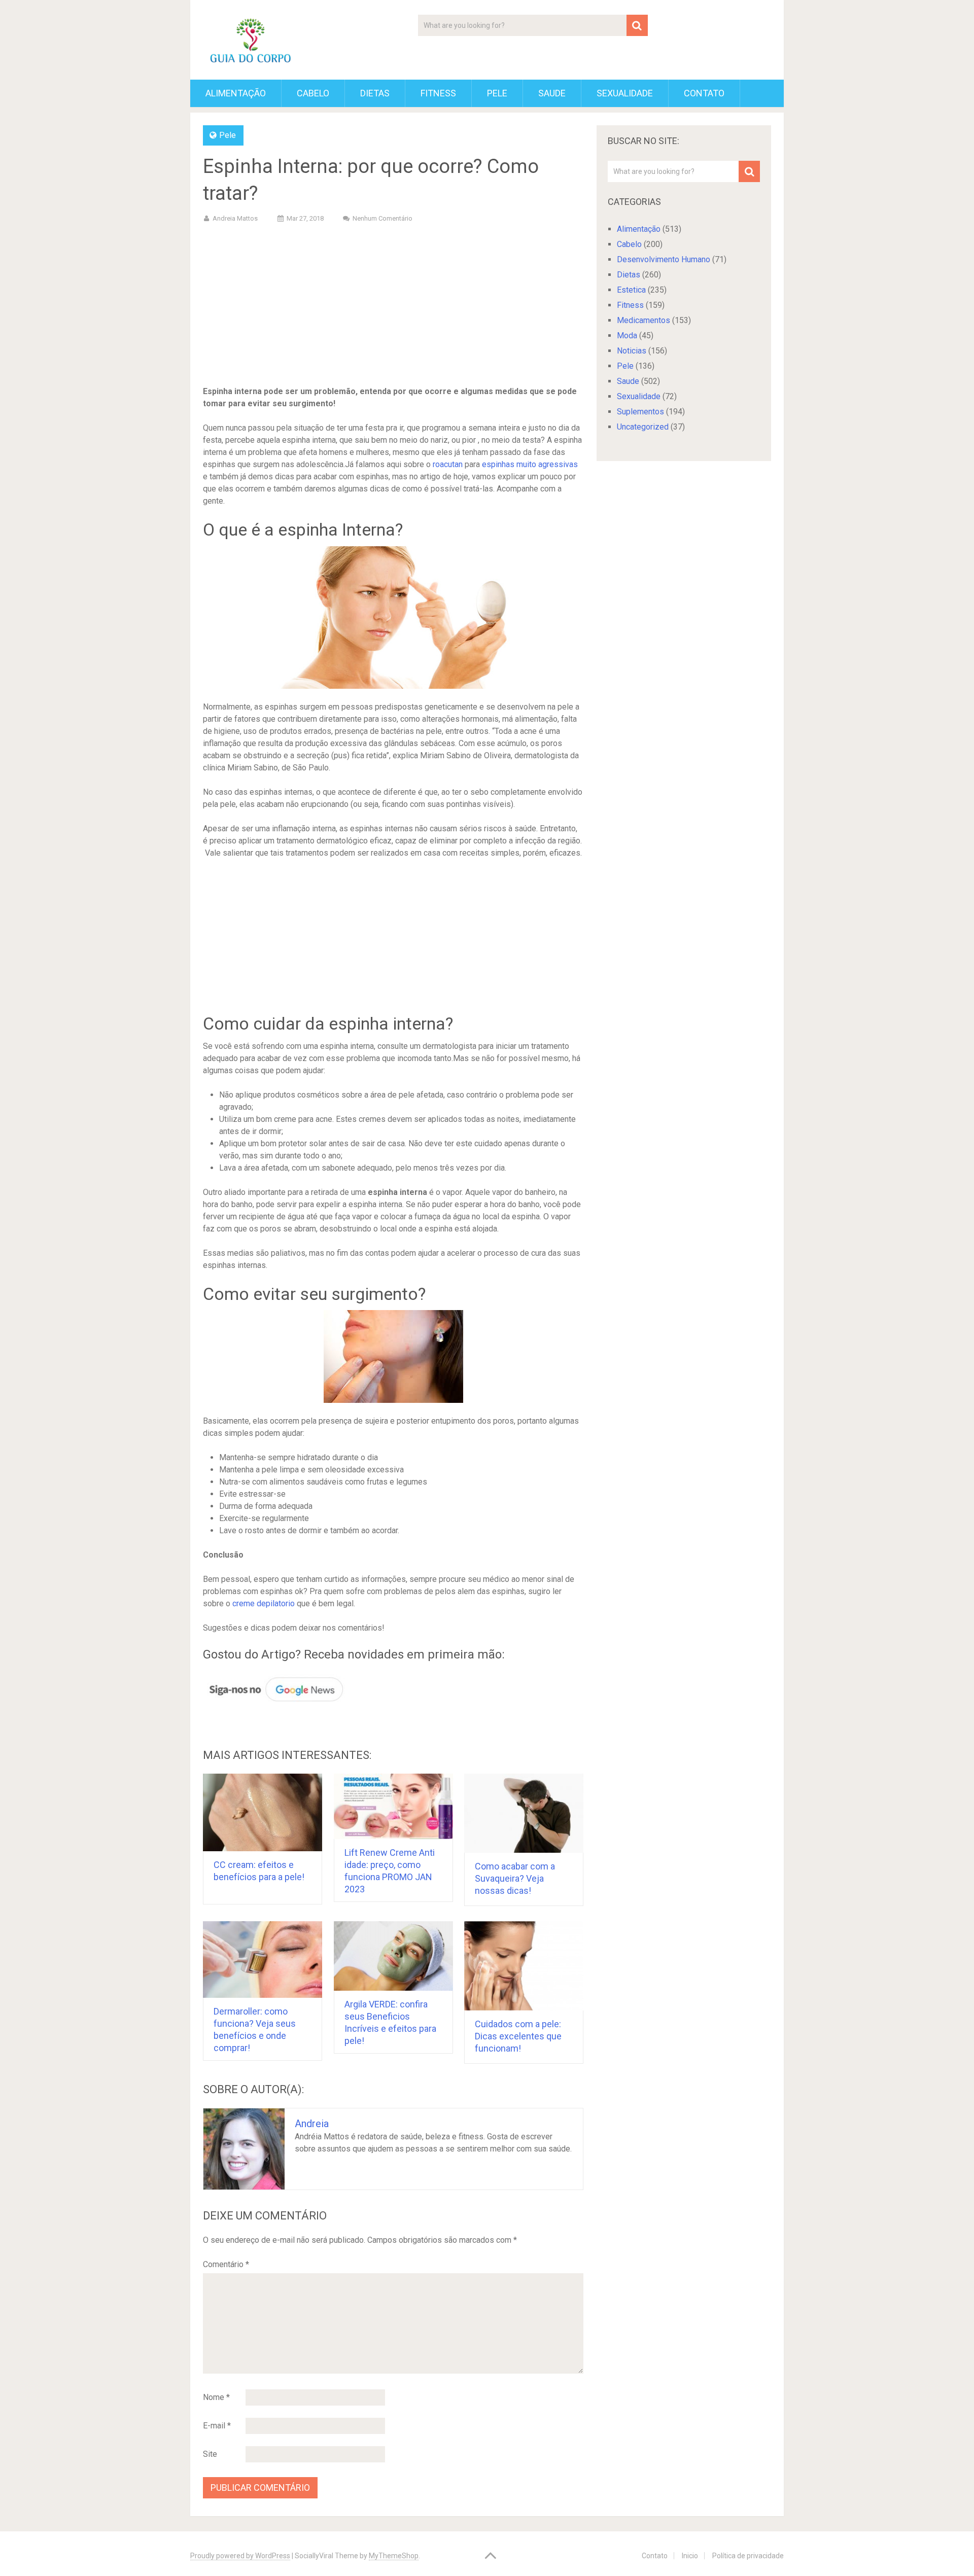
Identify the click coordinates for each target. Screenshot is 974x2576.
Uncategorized (643, 427)
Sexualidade (625, 93)
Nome (216, 2397)
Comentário (226, 2264)
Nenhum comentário (382, 218)
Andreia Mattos (235, 218)
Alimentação (236, 93)
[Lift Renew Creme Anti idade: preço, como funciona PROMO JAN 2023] (393, 1806)
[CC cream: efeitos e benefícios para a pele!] (263, 1812)
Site (210, 2454)
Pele (497, 93)
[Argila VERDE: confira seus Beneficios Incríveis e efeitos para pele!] (393, 1956)
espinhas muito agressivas (530, 464)
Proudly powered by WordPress (240, 2556)
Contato (704, 93)
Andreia (312, 2124)
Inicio (690, 2556)
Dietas (375, 93)
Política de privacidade (748, 2556)
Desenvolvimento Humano (664, 259)
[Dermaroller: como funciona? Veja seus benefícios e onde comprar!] (263, 1960)
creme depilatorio (264, 1603)
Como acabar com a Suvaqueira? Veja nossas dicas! (515, 1878)
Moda (627, 336)
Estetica (631, 290)
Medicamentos (643, 320)
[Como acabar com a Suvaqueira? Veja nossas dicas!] (524, 1813)
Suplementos (640, 412)
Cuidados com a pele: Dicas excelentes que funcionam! (518, 2036)
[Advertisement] (393, 306)
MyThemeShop (394, 2556)
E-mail (217, 2426)
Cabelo (313, 93)
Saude (552, 93)
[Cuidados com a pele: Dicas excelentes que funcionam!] (524, 1966)
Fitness (438, 93)
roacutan (448, 464)
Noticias (632, 351)
